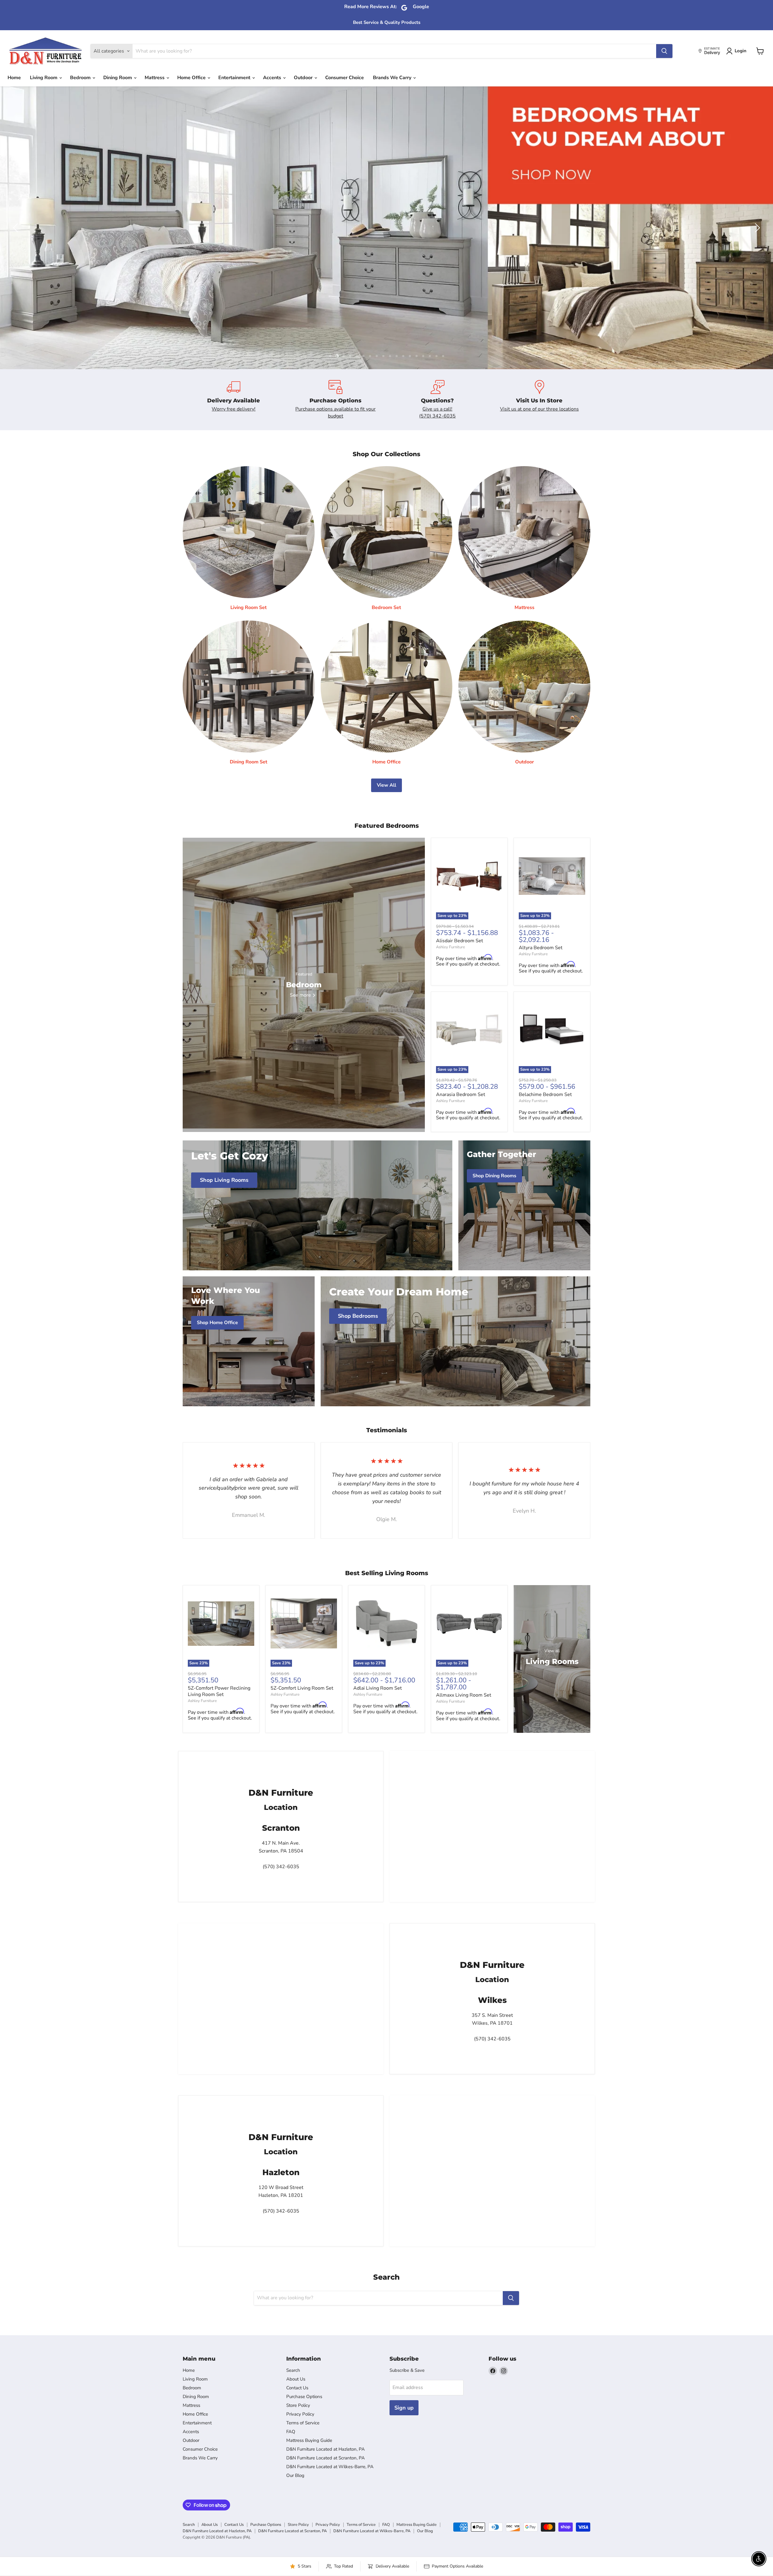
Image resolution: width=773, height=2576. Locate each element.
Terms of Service (303, 2423)
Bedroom (81, 78)
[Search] (664, 51)
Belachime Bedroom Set (545, 1095)
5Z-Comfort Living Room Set (302, 1688)
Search (293, 2370)
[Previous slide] (17, 228)
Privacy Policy (300, 2414)
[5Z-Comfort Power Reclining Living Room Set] (221, 1623)
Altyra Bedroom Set (541, 948)
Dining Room (118, 78)
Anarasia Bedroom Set (461, 1095)
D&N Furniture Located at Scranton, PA (326, 2458)
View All (386, 785)
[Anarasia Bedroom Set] (469, 1030)
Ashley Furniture (451, 947)
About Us (296, 2379)
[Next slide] (756, 228)
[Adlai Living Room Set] (386, 1623)
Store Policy (298, 2405)
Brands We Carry (393, 78)
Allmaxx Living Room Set (464, 1695)
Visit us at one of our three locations (539, 409)
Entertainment (235, 78)
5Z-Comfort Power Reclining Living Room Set (219, 1691)
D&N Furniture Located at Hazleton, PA (326, 2449)
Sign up (404, 2408)
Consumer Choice (345, 78)
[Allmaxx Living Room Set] (469, 1623)
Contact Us (297, 2388)
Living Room (44, 78)
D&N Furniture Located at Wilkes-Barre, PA (330, 2467)
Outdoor (304, 78)
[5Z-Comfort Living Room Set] (304, 1623)
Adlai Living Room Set (378, 1688)
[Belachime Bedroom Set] (552, 1030)
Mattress (155, 78)
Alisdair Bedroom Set (460, 941)
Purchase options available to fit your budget (335, 412)
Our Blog (295, 2475)
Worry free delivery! (234, 409)
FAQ (291, 2432)
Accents (273, 78)
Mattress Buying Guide (309, 2440)
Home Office (192, 78)
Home (14, 78)
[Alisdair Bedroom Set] (469, 876)
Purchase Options (304, 2397)
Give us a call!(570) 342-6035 (437, 412)
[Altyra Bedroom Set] (552, 876)
